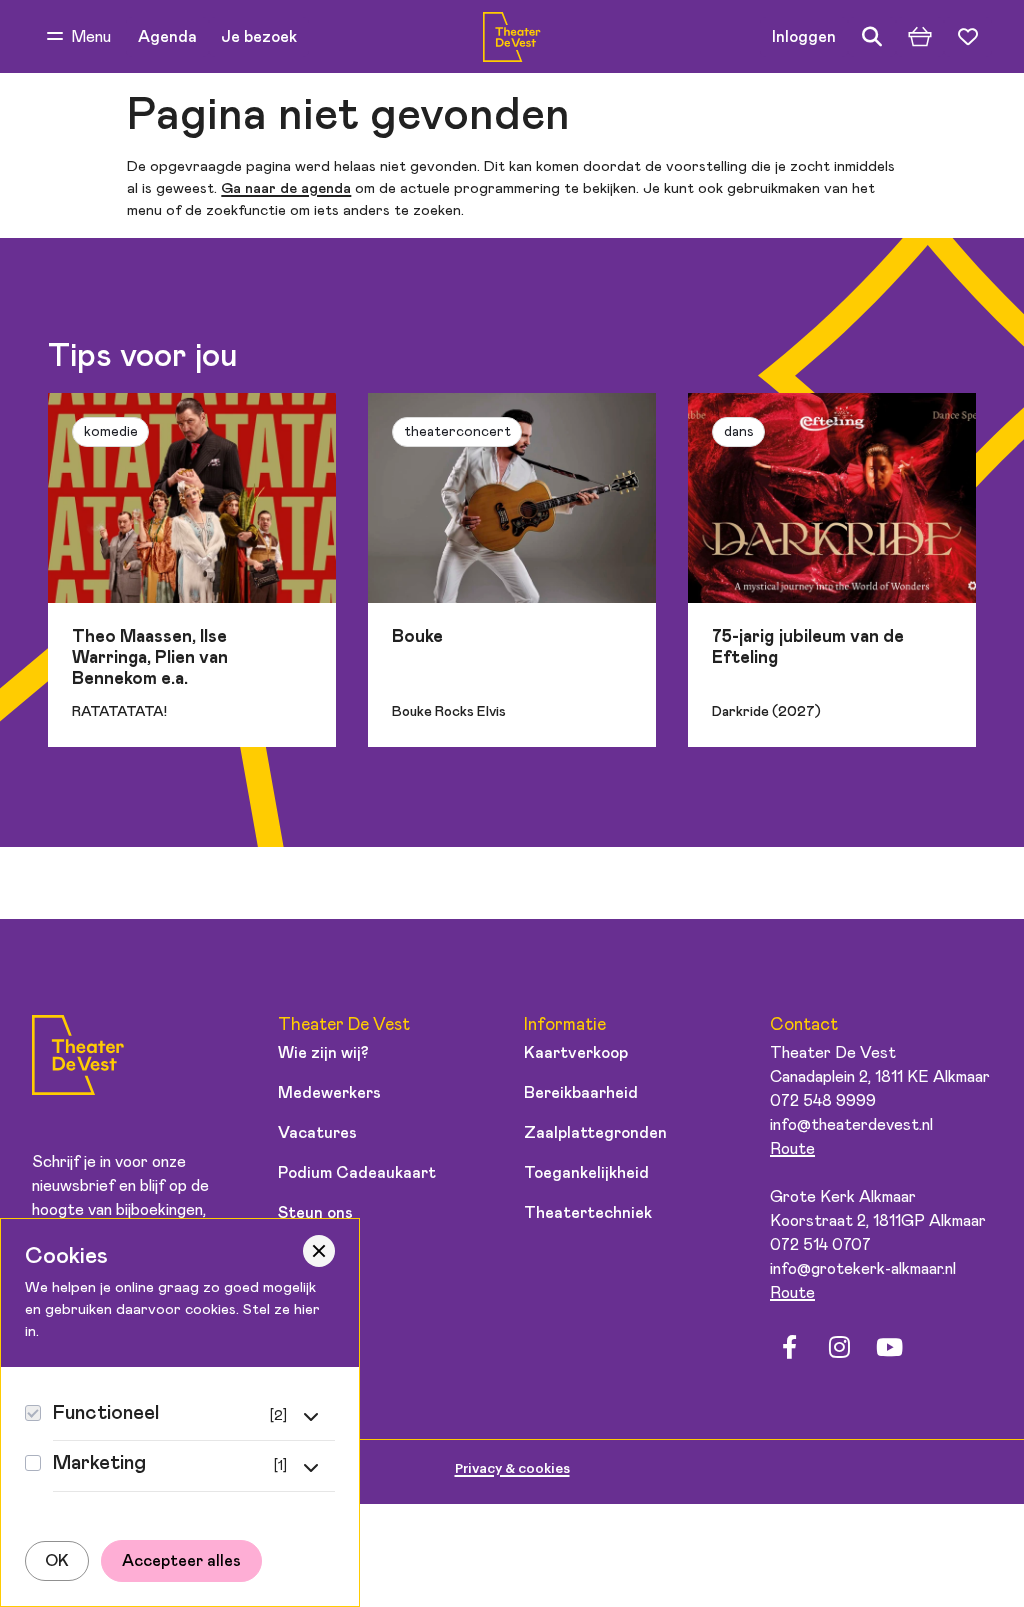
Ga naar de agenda (286, 188)
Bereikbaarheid (581, 1093)
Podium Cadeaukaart (357, 1173)
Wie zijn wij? (323, 1053)
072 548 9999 (823, 1101)
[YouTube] (889, 1348)
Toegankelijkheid (586, 1173)
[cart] (920, 37)
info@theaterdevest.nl (851, 1125)
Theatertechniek (588, 1213)
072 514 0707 (820, 1245)
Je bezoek (259, 37)
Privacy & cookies (512, 1468)
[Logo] (78, 1058)
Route (792, 1149)
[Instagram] (839, 1348)
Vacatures (317, 1133)
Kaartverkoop (576, 1053)
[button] (79, 37)
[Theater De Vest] (511, 37)
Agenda (167, 37)
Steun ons (315, 1213)
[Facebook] (789, 1348)
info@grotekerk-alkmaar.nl (863, 1269)
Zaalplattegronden (595, 1133)
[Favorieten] (968, 37)
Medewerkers (329, 1093)
